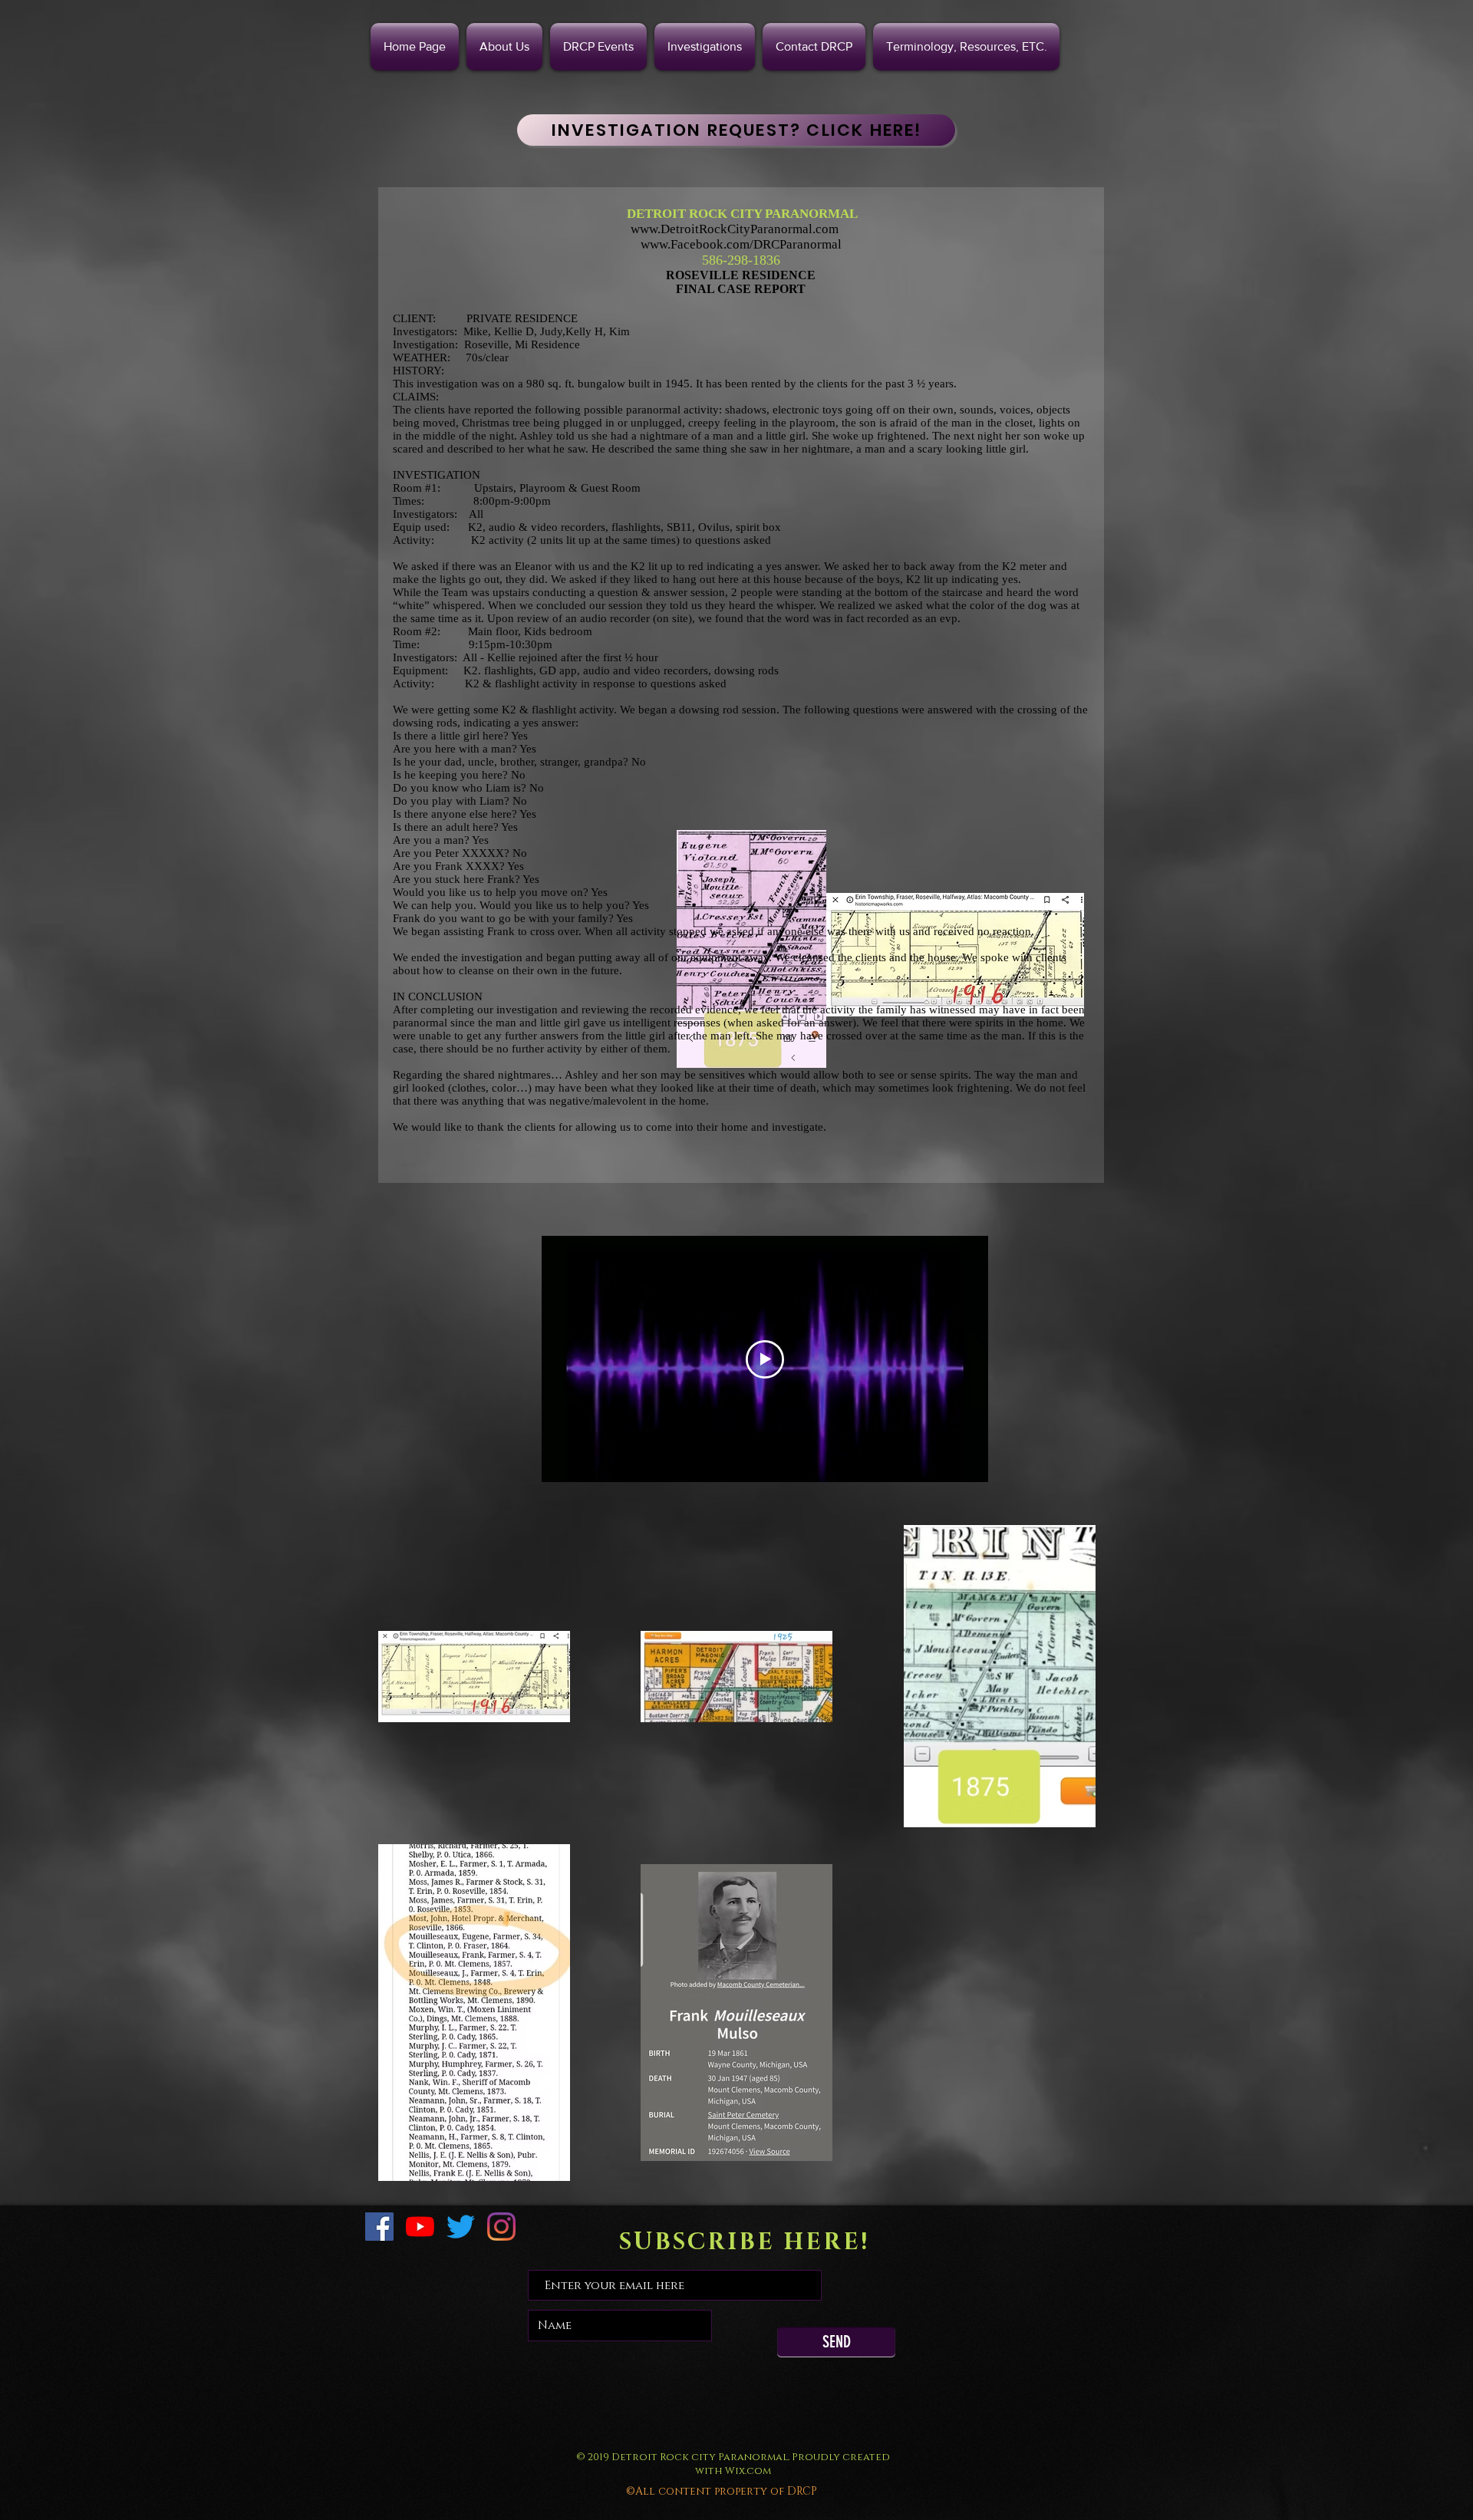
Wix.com (748, 2471)
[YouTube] (420, 2227)
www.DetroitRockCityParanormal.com (735, 229)
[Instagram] (501, 2227)
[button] (705, 47)
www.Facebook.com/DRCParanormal (741, 244)
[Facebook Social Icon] (379, 2227)
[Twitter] (461, 2227)
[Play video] (765, 1359)
